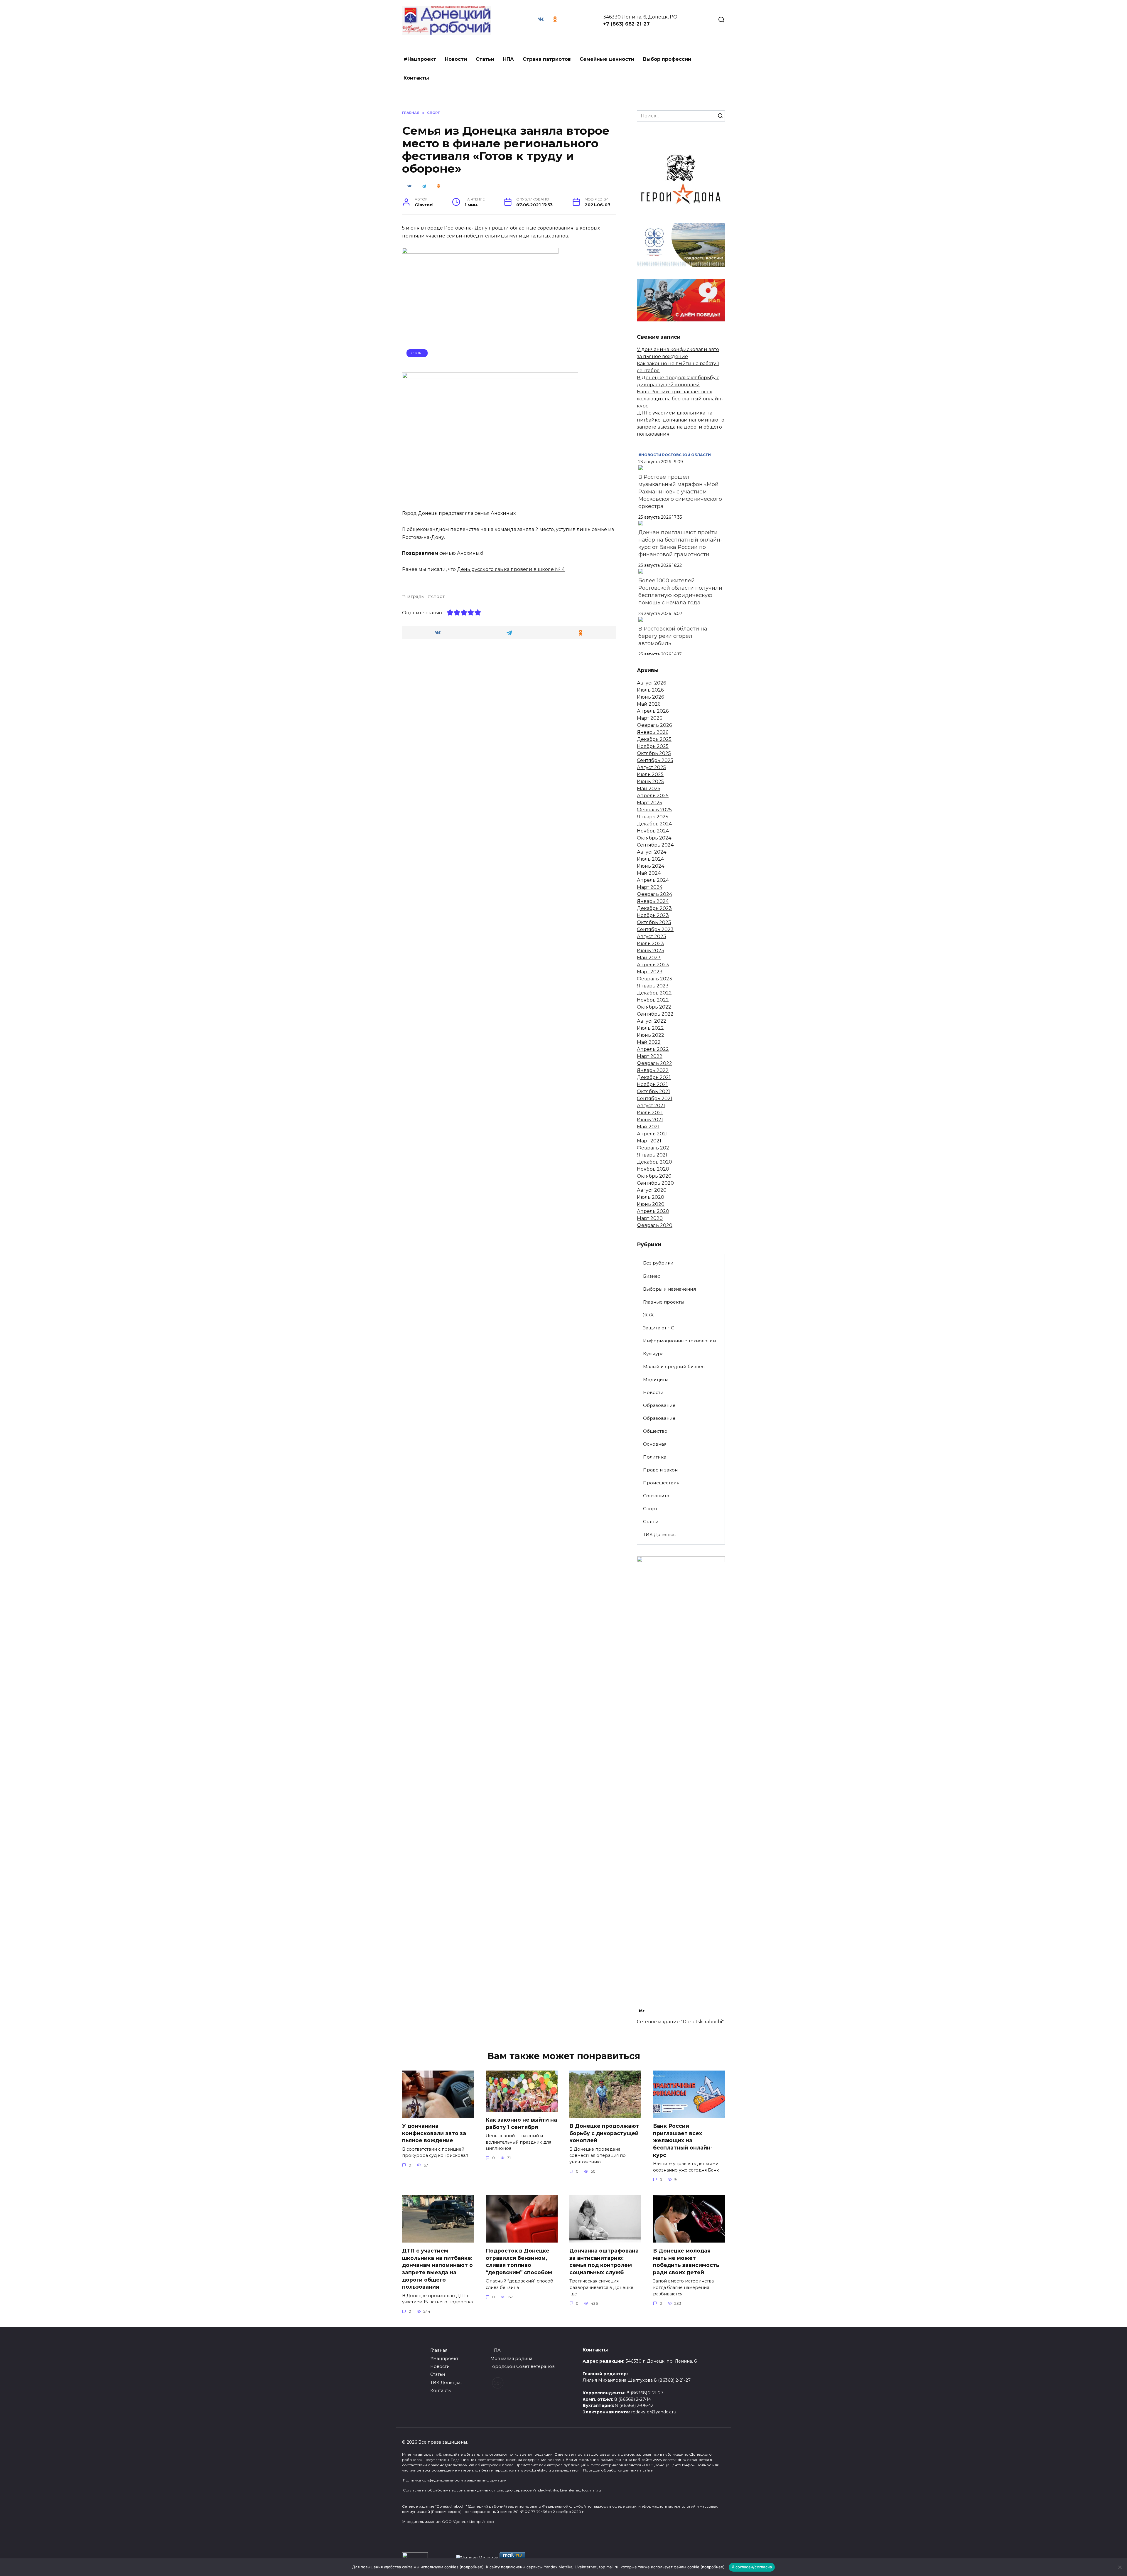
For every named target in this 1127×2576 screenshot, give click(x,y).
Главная (439, 2350)
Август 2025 (651, 767)
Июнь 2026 (650, 697)
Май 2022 (649, 1042)
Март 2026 (649, 718)
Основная (655, 1444)
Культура (653, 1354)
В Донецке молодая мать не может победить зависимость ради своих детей (686, 2261)
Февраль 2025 (654, 810)
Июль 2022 (650, 1028)
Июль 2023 (650, 944)
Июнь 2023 (651, 951)
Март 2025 (649, 803)
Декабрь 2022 (654, 993)
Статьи (485, 59)
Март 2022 (650, 1056)
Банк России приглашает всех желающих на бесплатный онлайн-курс (680, 399)
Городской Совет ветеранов (523, 2366)
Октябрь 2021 (653, 1091)
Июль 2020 (651, 1197)
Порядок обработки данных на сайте (618, 2470)
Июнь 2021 (650, 1120)
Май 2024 (649, 873)
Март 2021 (649, 1141)
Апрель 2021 (652, 1134)
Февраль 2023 (654, 979)
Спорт (417, 353)
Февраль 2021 (654, 1148)
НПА (508, 59)
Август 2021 (651, 1106)
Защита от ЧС (659, 1328)
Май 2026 (649, 704)
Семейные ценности (607, 59)
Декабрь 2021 (654, 1077)
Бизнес (652, 1276)
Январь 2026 (653, 732)
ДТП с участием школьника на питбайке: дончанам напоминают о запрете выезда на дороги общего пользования (437, 2269)
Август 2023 (652, 937)
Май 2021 (648, 1127)
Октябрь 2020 (654, 1176)
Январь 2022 (653, 1070)
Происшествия (661, 1483)
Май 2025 (649, 789)
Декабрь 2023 (654, 908)
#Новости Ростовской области (675, 455)
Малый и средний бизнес (674, 1367)
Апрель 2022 (653, 1049)
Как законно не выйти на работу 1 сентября (521, 2123)
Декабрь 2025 (654, 739)
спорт (438, 596)
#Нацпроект (420, 59)
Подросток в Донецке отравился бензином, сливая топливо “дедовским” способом (519, 2261)
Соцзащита (656, 1496)
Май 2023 (649, 958)
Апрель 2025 (653, 796)
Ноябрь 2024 (653, 831)
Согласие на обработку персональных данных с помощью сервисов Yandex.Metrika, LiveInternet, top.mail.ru (502, 2490)
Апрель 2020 (653, 1211)
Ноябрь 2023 (653, 915)
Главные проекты (664, 1302)
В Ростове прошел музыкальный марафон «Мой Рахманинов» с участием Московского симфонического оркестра (680, 492)
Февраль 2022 (654, 1063)
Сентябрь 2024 (655, 845)
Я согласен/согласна (752, 2567)
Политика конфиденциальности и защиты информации (455, 2480)
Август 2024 (652, 852)
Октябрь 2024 (654, 838)
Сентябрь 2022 (655, 1014)
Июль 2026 (650, 690)
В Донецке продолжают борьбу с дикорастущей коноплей (604, 2133)
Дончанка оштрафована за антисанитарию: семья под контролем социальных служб (604, 2261)
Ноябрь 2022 (653, 1000)
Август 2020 (652, 1190)
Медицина (656, 1379)
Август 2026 (651, 683)
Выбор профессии (667, 59)
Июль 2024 (650, 859)
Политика (655, 1457)
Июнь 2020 (651, 1204)
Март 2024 (650, 887)
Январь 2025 (653, 817)
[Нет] (1120, 2567)
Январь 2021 (652, 1155)
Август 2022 (652, 1021)
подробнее (472, 2567)
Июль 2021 (650, 1113)
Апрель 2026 (653, 711)
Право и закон (660, 1470)
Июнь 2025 (650, 782)
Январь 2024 (653, 901)
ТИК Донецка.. (660, 1534)
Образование (659, 1405)
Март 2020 (650, 1218)
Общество (655, 1431)
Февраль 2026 (654, 725)
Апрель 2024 (653, 880)
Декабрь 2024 (654, 824)
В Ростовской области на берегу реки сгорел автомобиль (673, 636)
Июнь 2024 (651, 866)
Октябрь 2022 (654, 1007)
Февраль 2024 (654, 894)
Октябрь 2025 (654, 753)
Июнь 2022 (651, 1035)
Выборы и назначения (669, 1289)
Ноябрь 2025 (653, 746)
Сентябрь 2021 (655, 1099)
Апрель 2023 (653, 965)
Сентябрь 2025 (655, 760)
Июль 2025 (650, 774)
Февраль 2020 (655, 1225)
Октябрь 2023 (654, 922)
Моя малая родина (511, 2358)
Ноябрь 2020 (653, 1169)
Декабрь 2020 (654, 1162)
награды (415, 596)
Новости (456, 59)
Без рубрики (658, 1263)
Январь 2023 (653, 986)
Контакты (416, 78)
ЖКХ (648, 1315)
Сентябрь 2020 (655, 1183)
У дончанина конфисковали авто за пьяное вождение (434, 2133)
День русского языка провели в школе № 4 (511, 569)
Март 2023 (650, 972)
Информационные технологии (680, 1341)
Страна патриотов (547, 59)
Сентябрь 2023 (655, 929)
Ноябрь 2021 (652, 1084)
